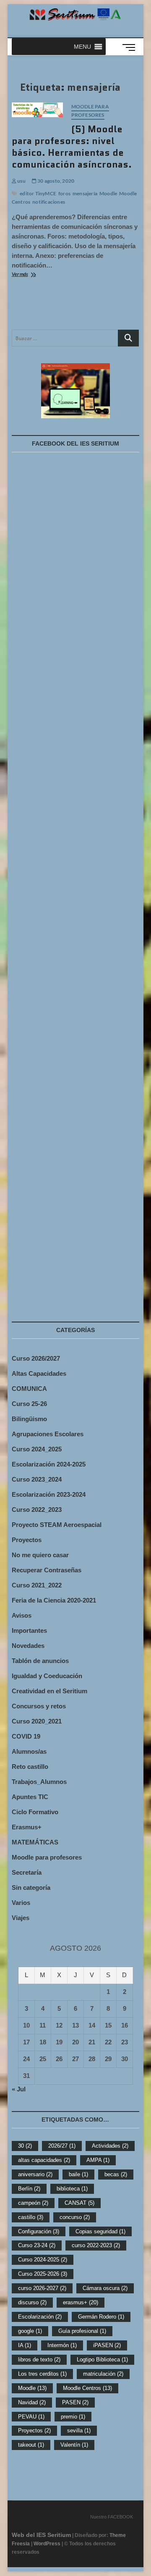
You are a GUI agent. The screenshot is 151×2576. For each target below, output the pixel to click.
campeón (33, 2203)
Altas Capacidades (39, 1373)
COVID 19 (26, 1736)
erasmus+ (81, 2302)
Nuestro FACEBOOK (112, 2517)
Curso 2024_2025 (37, 1449)
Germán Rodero (101, 2317)
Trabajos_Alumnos (39, 1782)
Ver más (34, 275)
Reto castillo (30, 1767)
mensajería (85, 193)
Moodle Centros (87, 2388)
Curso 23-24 (37, 2245)
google (30, 2331)
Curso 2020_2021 (37, 1721)
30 (25, 2146)
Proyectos (27, 1540)
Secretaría (27, 1872)
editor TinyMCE (38, 193)
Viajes (21, 1918)
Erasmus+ (27, 1827)
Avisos (22, 1615)
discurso (32, 2302)
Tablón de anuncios (40, 1661)
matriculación (103, 2374)
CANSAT (79, 2203)
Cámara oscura (105, 2288)
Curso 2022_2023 (37, 1510)
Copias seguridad (100, 2231)
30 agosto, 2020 (55, 181)
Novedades (28, 1646)
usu (21, 181)
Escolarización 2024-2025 (49, 1464)
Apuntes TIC (30, 1797)
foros (64, 193)
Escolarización (40, 2317)
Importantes (29, 1630)
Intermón (62, 2345)
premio (73, 2417)
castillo (31, 2217)
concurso (75, 2217)
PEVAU (31, 2417)
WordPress (47, 2544)
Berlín (29, 2189)
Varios (21, 1903)
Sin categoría (31, 1887)
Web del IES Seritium (41, 2535)
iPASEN (107, 2345)
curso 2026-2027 (42, 2288)
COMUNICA (29, 1389)
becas (116, 2174)
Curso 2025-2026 (43, 2274)
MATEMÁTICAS (35, 1842)
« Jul (19, 2089)
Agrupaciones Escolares (48, 1434)
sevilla (79, 2430)
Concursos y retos (39, 1706)
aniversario (35, 2174)
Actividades (110, 2146)
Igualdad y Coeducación (47, 1676)
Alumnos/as (29, 1751)
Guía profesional (82, 2331)
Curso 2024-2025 (43, 2260)
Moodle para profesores (90, 111)
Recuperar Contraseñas (47, 1570)
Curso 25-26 (29, 1404)
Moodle (108, 193)
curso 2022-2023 (96, 2245)
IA (25, 2345)
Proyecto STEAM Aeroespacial (57, 1525)
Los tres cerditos (42, 2374)
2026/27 (62, 2146)
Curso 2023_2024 (37, 1479)
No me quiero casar (40, 1555)
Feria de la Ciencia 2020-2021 (54, 1600)
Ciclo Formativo (35, 1812)
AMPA (98, 2160)
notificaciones (49, 202)
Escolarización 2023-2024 (49, 1494)
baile (78, 2174)
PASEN (75, 2402)
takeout (31, 2445)
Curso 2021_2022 (37, 1585)
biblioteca (72, 2189)
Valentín (74, 2445)
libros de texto (39, 2360)
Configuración (39, 2231)
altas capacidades (44, 2160)
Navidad (32, 2402)
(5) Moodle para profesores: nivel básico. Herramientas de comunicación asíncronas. (72, 147)
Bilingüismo (29, 1419)
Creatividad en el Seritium (49, 1691)
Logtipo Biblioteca (102, 2360)
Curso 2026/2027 (36, 1358)
